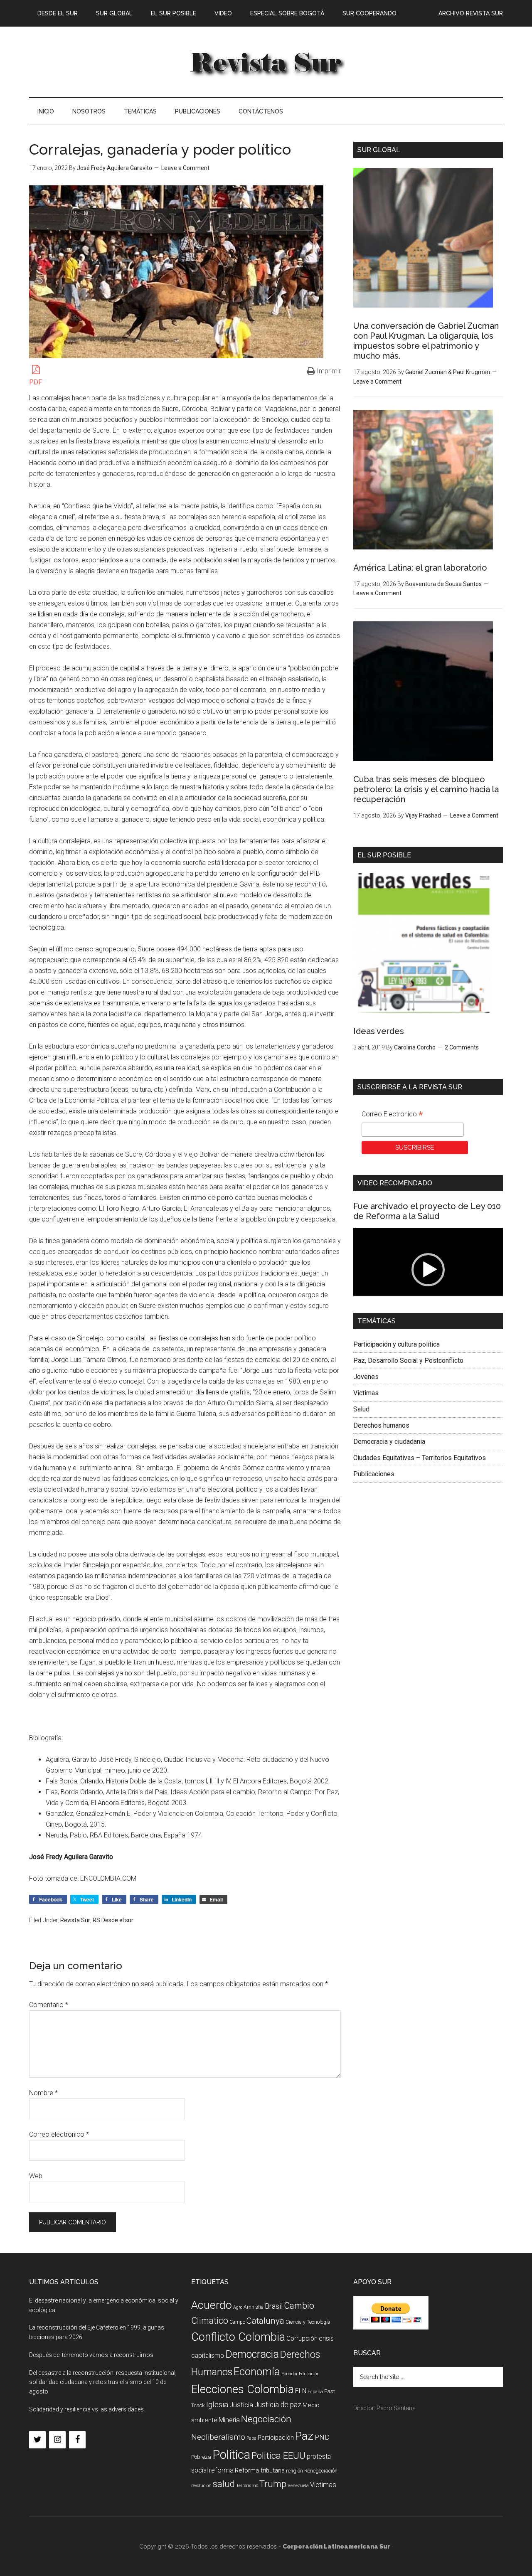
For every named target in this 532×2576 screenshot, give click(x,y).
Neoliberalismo (218, 2437)
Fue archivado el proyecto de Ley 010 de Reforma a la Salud (427, 1211)
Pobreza (201, 2457)
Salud (361, 1409)
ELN (301, 2391)
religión (294, 2471)
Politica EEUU (278, 2455)
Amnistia (254, 2307)
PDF (36, 382)
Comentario (49, 2005)
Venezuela (298, 2486)
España (315, 2392)
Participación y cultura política (397, 1344)
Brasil (274, 2306)
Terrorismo (247, 2486)
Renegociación (321, 2471)
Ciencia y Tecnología (308, 2322)
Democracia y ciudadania (389, 1442)
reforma (221, 2470)
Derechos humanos (381, 1425)
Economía (257, 2372)
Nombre (43, 2093)
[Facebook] (77, 2440)
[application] (428, 1270)
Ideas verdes (379, 1031)
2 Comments (462, 1047)
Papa (251, 2438)
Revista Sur (75, 1920)
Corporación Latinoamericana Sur (266, 62)
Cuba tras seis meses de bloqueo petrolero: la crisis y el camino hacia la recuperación (426, 789)
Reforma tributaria (260, 2470)
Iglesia (217, 2405)
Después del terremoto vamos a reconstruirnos (91, 2355)
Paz (304, 2436)
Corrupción (302, 2338)
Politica (231, 2455)
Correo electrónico (59, 2134)
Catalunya (265, 2321)
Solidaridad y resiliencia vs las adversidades (86, 2409)
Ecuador (289, 2374)
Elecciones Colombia (243, 2389)
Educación (309, 2374)
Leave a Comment (185, 168)
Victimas (366, 1393)
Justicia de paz (278, 2405)
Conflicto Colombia (238, 2337)
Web (36, 2176)
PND (322, 2437)
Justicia (241, 2405)
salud (224, 2484)
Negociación (266, 2419)
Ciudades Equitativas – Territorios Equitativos (420, 1458)
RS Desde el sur (113, 1920)
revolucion (201, 2486)
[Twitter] (37, 2440)
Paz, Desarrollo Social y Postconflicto (408, 1361)
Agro (238, 2307)
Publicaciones (374, 1474)
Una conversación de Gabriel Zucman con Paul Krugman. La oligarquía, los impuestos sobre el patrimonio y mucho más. (426, 341)
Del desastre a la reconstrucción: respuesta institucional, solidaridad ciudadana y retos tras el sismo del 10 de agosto (103, 2382)
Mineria (229, 2420)
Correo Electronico (392, 1115)
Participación (276, 2438)
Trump (273, 2484)
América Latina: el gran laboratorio (420, 568)
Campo (237, 2322)
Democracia (252, 2354)
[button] (428, 1270)
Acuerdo (212, 2305)
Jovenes (366, 1377)
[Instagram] (57, 2440)
